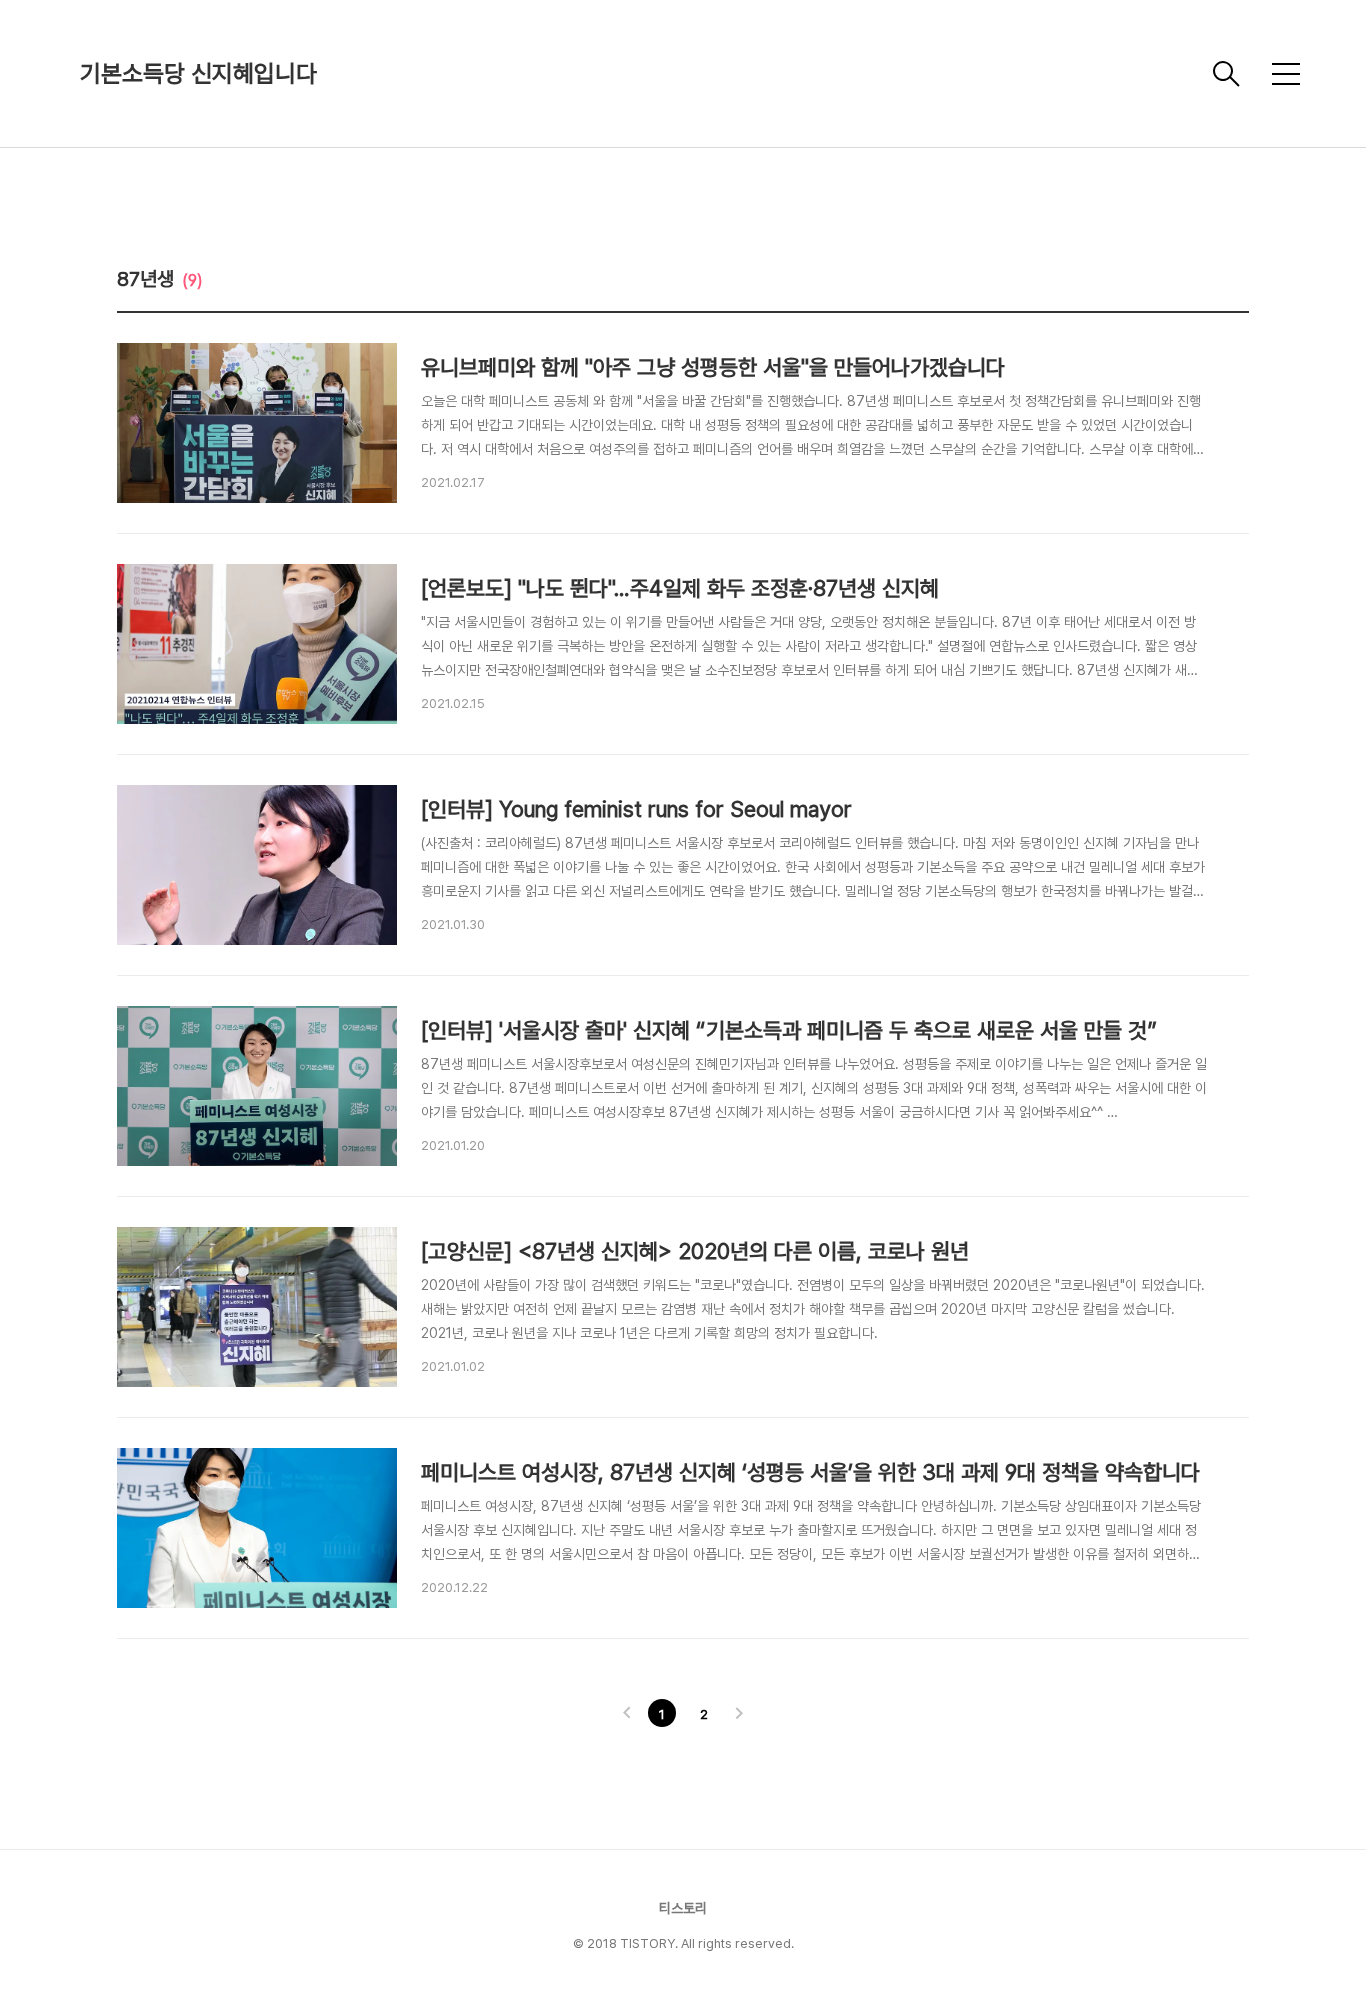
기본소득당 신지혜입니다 (198, 73)
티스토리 (683, 1908)
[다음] (739, 1715)
